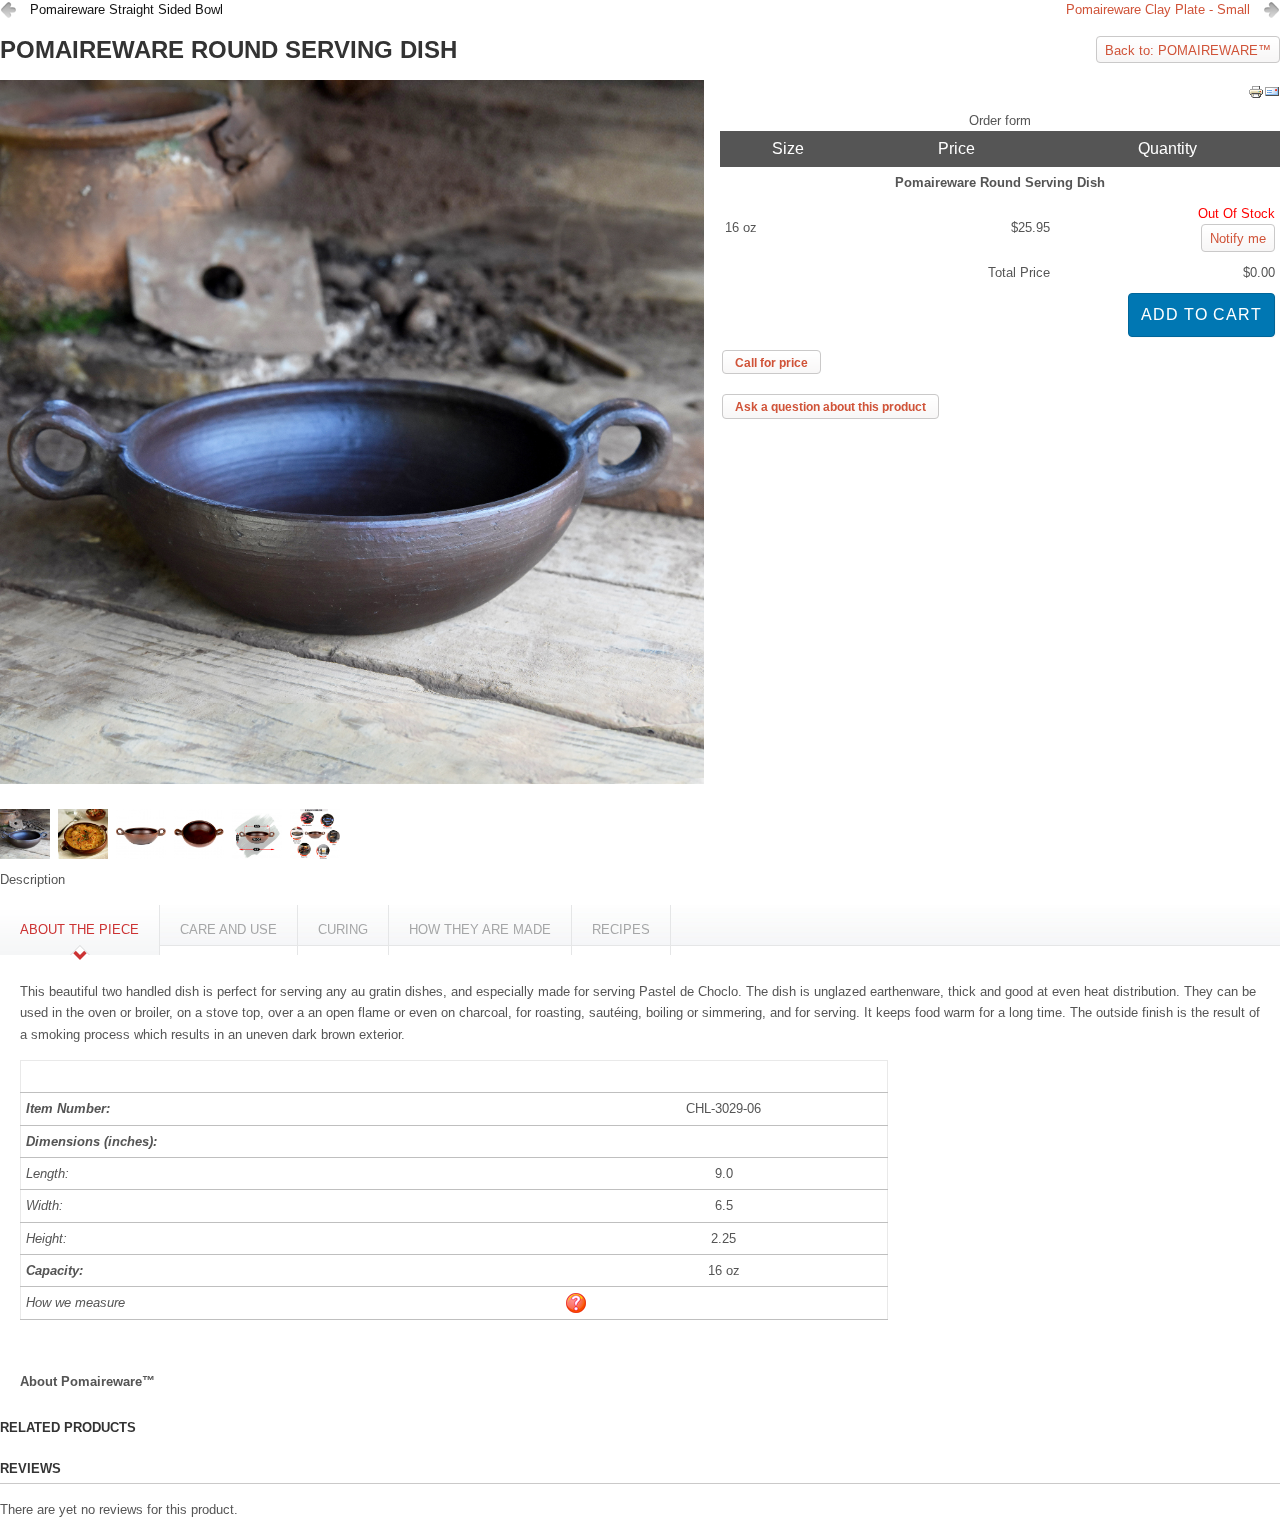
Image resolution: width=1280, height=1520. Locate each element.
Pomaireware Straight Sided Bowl (126, 9)
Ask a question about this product (830, 407)
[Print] (1256, 95)
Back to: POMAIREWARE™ (1188, 50)
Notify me (1238, 238)
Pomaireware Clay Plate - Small (1158, 9)
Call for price (771, 363)
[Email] (1272, 95)
